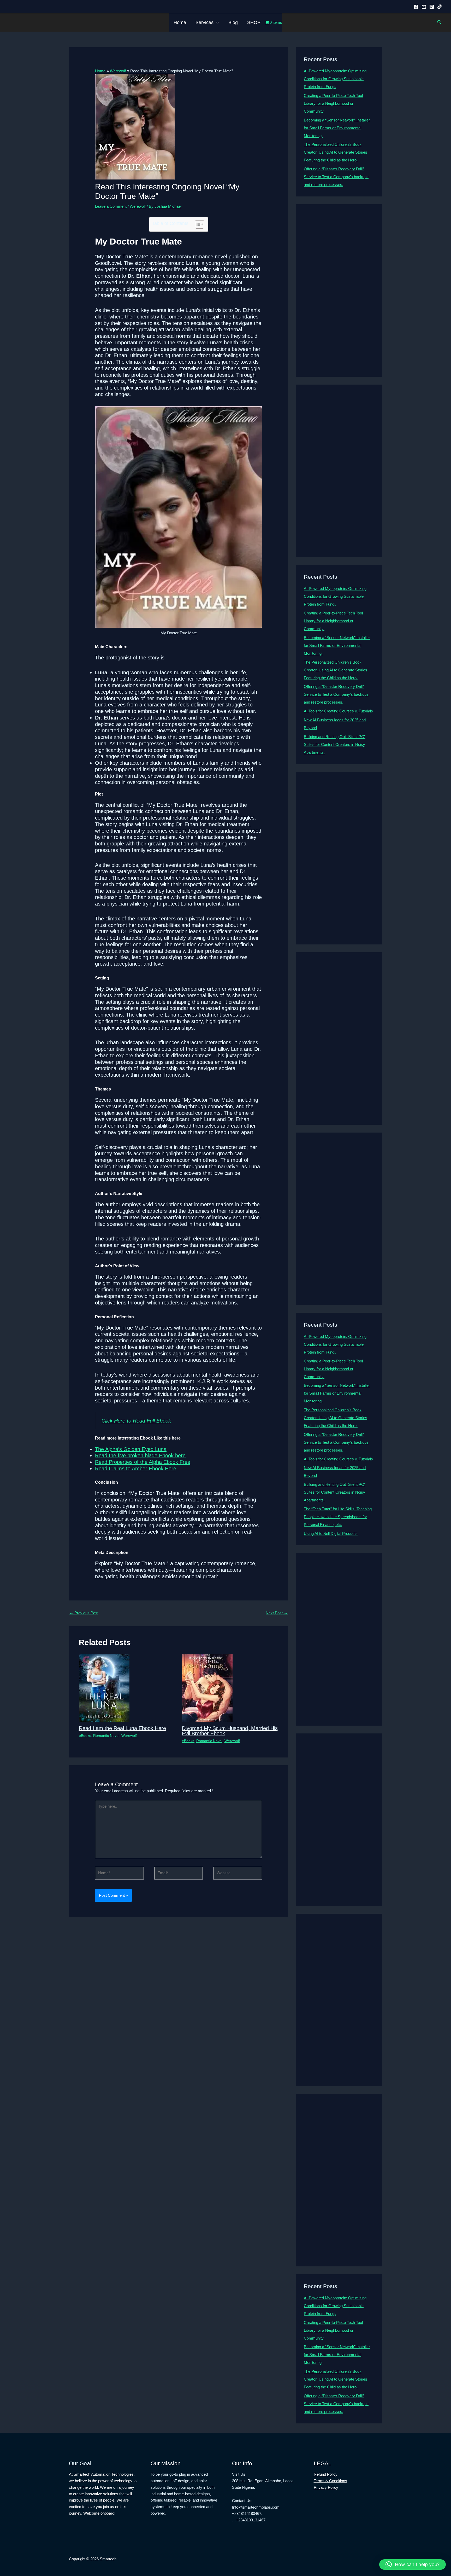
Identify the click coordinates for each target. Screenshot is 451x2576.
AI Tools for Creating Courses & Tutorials (338, 711)
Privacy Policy (326, 2487)
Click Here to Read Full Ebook (136, 1421)
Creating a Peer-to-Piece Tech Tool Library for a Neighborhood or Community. (333, 103)
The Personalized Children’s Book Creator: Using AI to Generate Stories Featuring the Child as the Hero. (336, 152)
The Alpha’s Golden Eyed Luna (131, 1449)
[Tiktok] (440, 7)
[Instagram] (432, 7)
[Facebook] (416, 7)
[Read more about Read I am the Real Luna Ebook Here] (104, 1687)
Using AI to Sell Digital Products (331, 1533)
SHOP (254, 22)
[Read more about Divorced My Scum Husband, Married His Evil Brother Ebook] (207, 1687)
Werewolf (138, 206)
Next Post (277, 1613)
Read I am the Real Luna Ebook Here (122, 1728)
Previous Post (84, 1613)
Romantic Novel (106, 1736)
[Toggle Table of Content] (197, 224)
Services (204, 22)
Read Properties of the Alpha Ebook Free (143, 1462)
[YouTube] (424, 7)
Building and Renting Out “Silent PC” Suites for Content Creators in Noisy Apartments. (335, 744)
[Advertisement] (339, 291)
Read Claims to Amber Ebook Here (136, 1469)
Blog (233, 22)
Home (180, 22)
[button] (216, 22)
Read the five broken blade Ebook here (140, 1455)
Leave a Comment (111, 206)
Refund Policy (326, 2474)
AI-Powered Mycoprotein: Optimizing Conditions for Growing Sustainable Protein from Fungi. (335, 79)
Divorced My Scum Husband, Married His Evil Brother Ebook (230, 1731)
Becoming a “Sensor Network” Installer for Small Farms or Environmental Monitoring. (337, 128)
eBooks (85, 1736)
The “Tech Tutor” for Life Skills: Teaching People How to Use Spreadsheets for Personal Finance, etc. (338, 1517)
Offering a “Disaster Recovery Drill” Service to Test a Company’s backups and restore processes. (336, 177)
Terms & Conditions (330, 2481)
